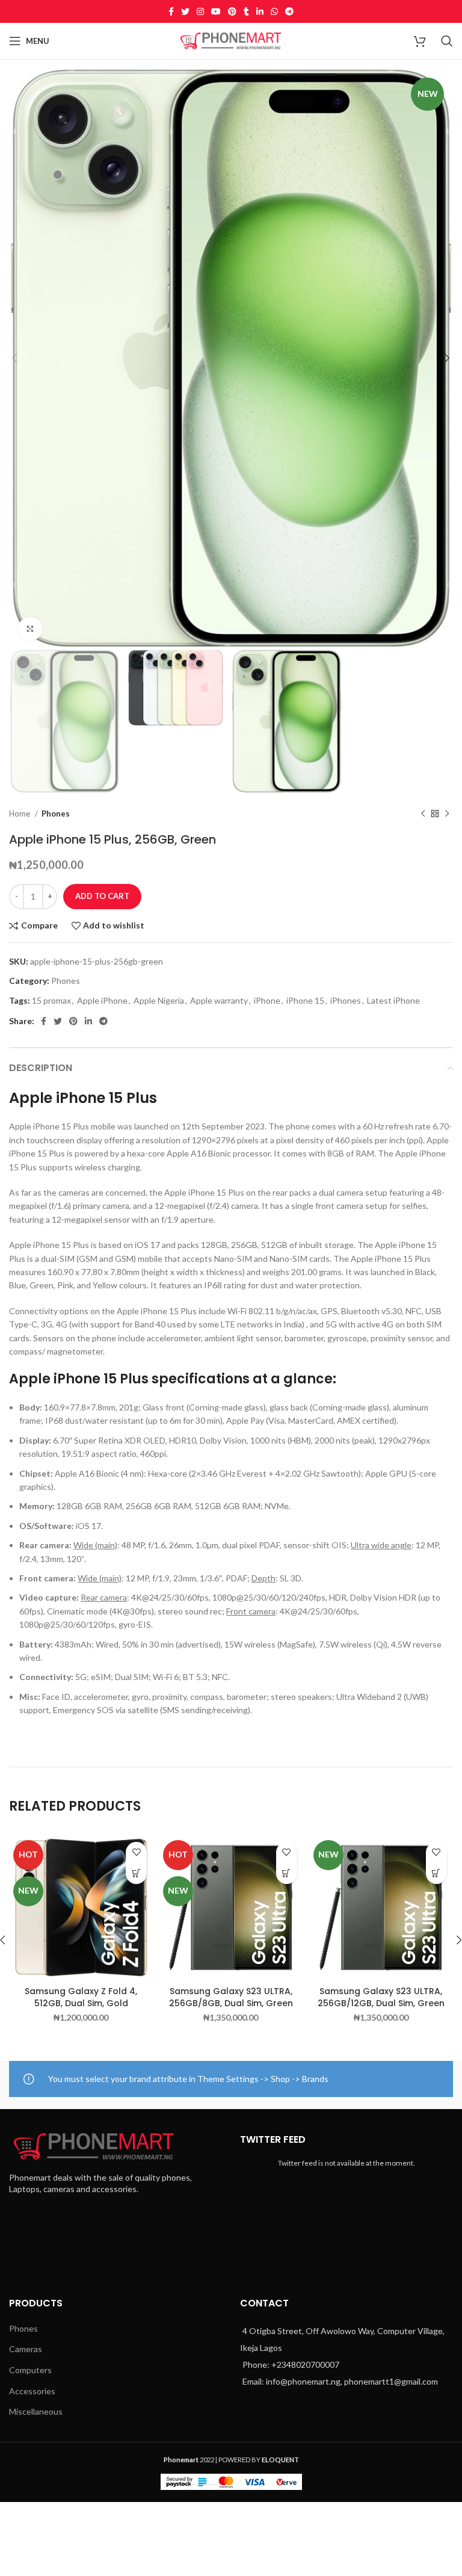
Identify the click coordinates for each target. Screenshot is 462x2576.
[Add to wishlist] (136, 1852)
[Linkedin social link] (260, 11)
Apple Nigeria (159, 1000)
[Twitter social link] (185, 11)
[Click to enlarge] (30, 629)
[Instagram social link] (200, 11)
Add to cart (102, 896)
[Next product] (447, 814)
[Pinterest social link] (232, 11)
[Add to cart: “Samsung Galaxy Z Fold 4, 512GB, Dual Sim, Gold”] (136, 1873)
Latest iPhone (393, 1000)
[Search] (447, 41)
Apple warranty (219, 1000)
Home (20, 814)
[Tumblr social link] (246, 11)
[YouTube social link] (216, 11)
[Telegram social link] (289, 11)
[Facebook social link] (171, 11)
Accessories (32, 2391)
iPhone (267, 1000)
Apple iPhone (102, 1000)
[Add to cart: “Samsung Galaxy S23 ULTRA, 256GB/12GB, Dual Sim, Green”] (436, 1873)
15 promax (51, 1000)
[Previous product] (423, 814)
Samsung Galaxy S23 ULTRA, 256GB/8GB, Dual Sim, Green (231, 1997)
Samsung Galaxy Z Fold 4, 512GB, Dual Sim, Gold (81, 1997)
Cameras (26, 2349)
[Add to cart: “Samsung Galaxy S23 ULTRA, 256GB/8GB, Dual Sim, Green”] (287, 1873)
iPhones (346, 1000)
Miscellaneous (36, 2411)
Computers (30, 2370)
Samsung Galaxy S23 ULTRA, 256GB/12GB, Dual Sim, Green (381, 1997)
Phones (56, 814)
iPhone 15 (305, 1000)
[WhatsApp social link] (274, 11)
